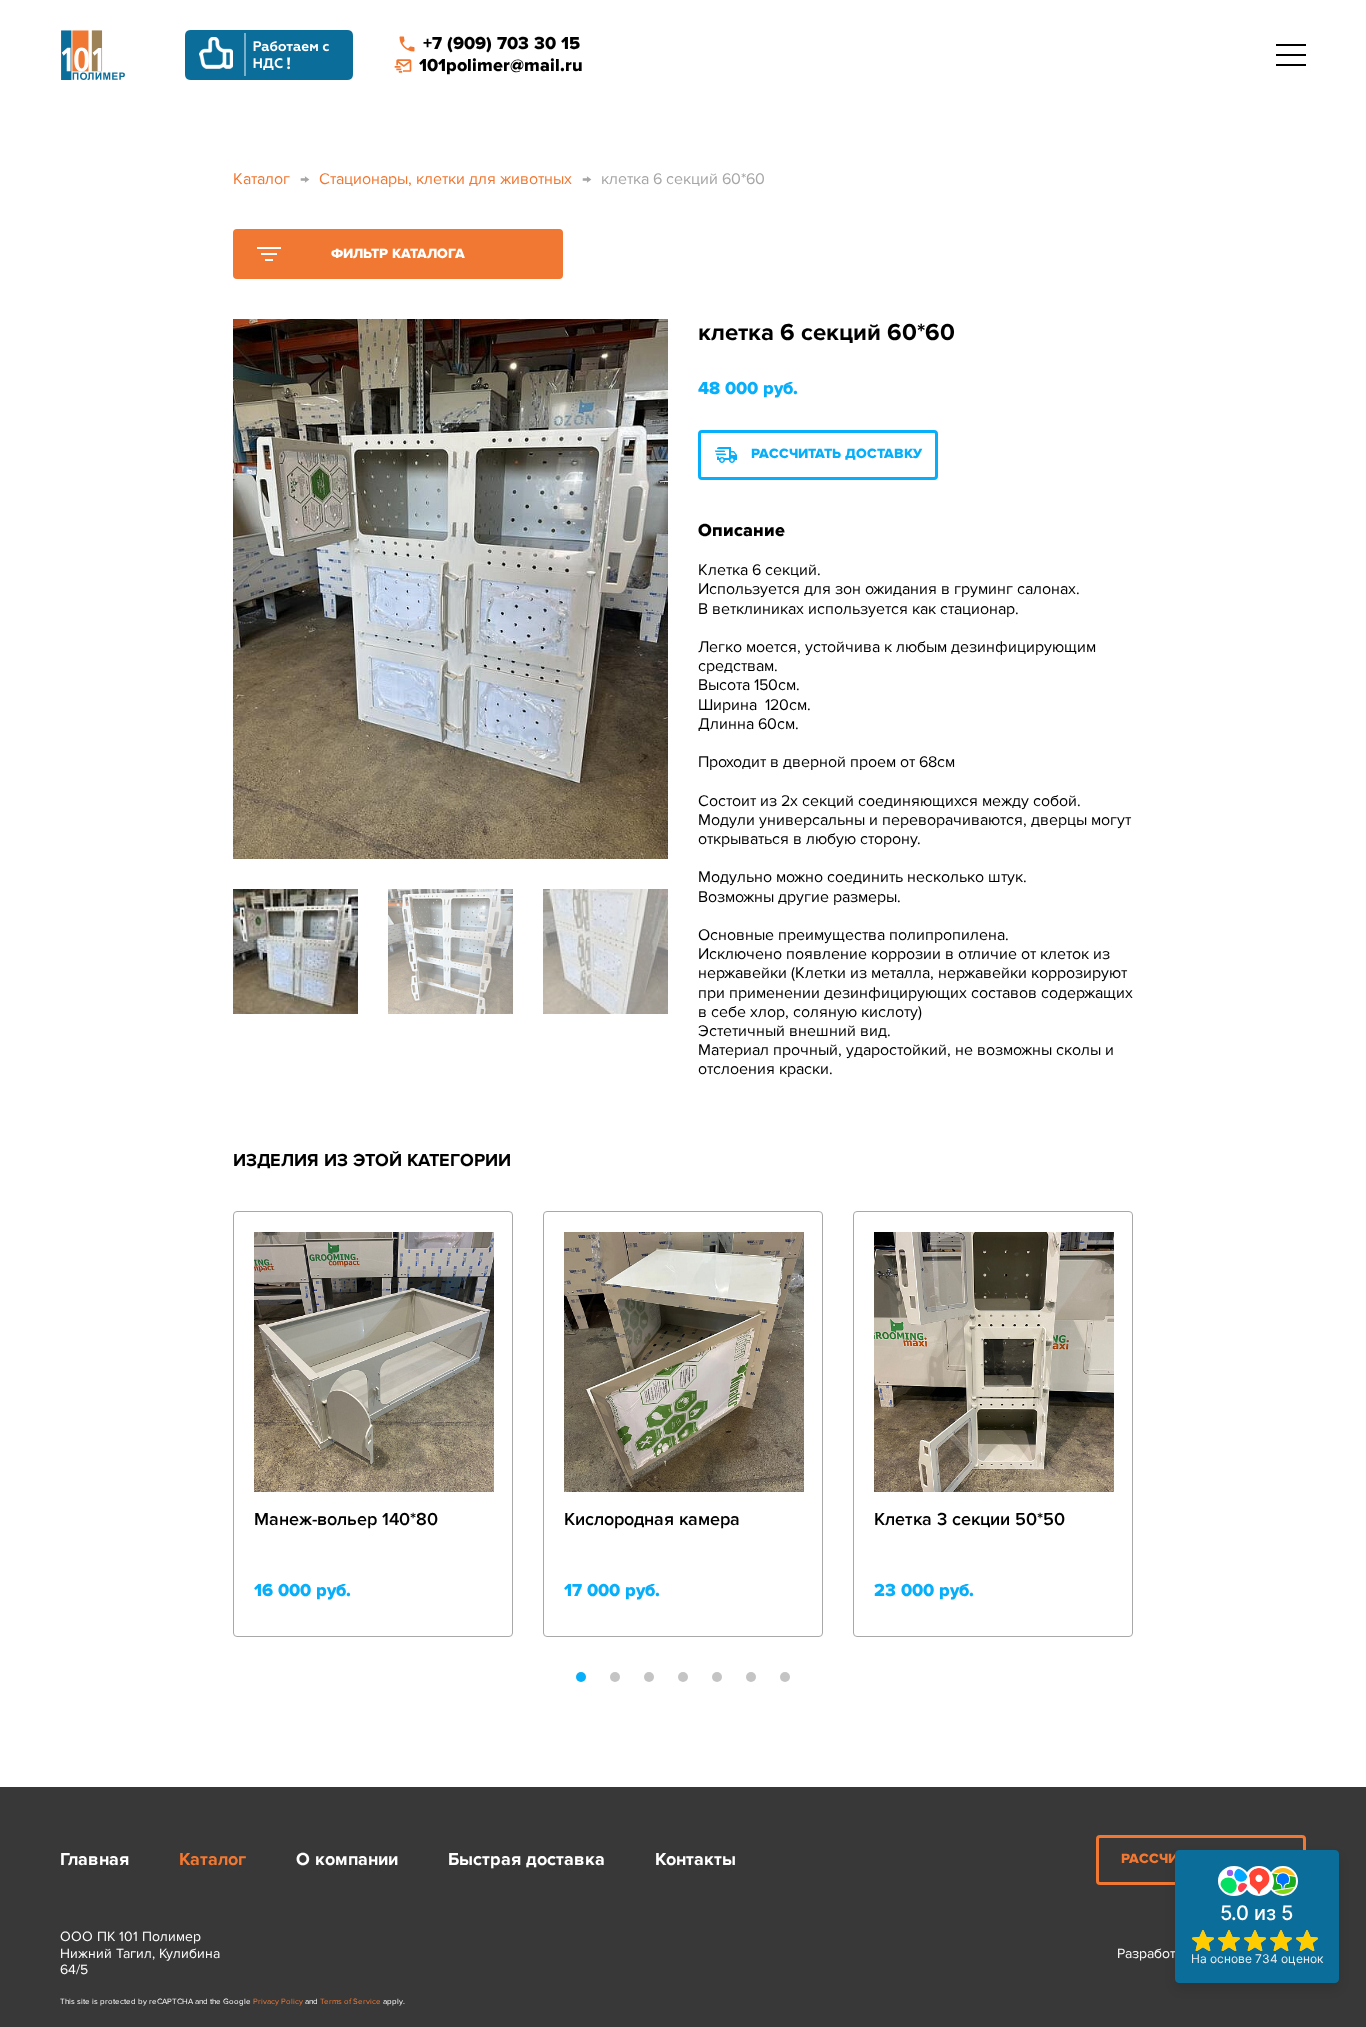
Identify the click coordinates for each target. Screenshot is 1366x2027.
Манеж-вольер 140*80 (346, 1519)
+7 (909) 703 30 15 (501, 43)
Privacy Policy (278, 2001)
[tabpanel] (373, 1424)
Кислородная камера (652, 1519)
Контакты (695, 1859)
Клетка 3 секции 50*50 (969, 1519)
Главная (94, 1859)
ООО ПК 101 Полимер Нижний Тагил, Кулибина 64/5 (140, 1954)
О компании (347, 1859)
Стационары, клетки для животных (445, 179)
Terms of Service (350, 2001)
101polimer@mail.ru (501, 65)
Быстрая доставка (526, 1859)
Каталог (261, 179)
